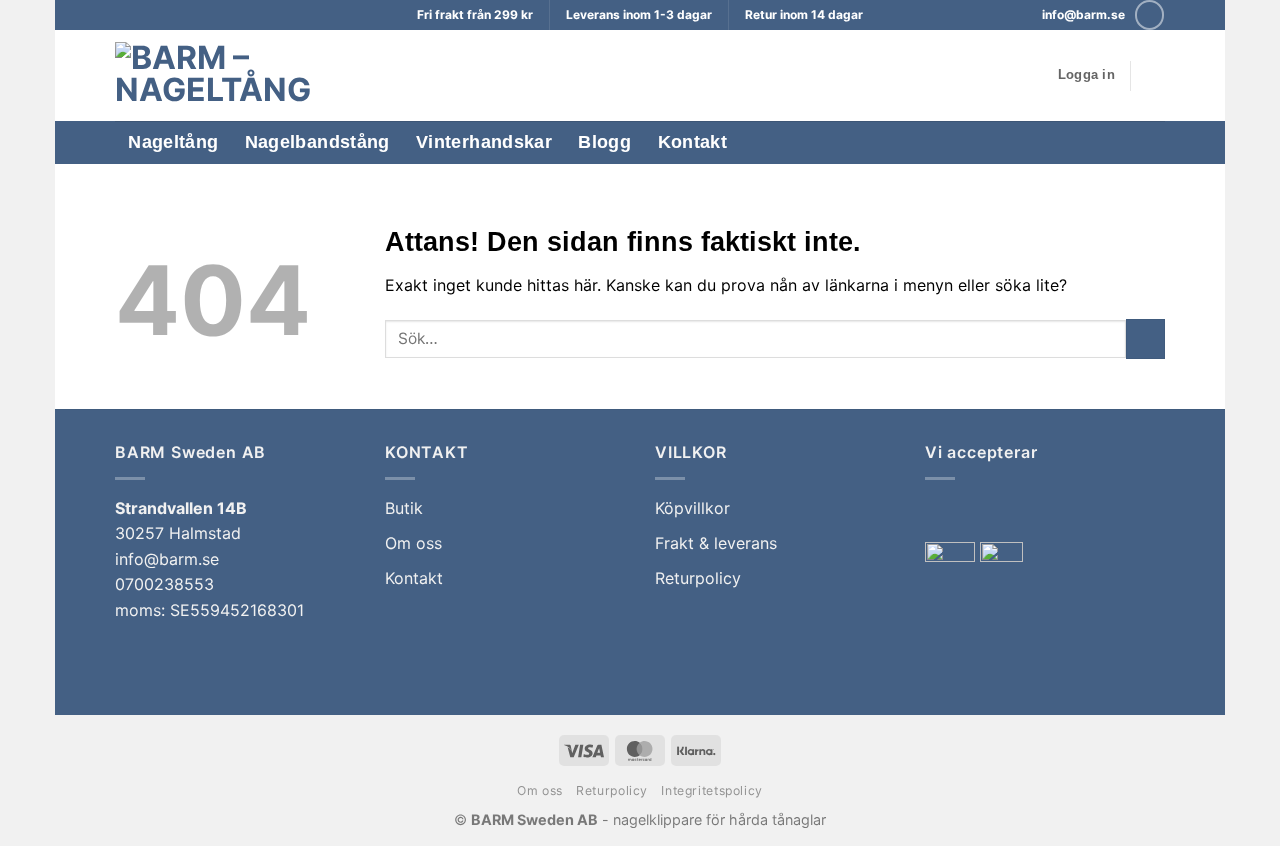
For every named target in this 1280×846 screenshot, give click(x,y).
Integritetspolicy (711, 790)
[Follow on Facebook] (1149, 14)
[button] (1086, 75)
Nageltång (173, 142)
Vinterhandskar (484, 142)
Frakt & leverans (716, 543)
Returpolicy (698, 578)
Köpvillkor (692, 508)
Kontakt (692, 142)
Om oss (413, 543)
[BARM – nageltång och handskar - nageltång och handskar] (227, 75)
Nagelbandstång (317, 142)
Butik (404, 508)
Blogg (604, 142)
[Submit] (1145, 338)
